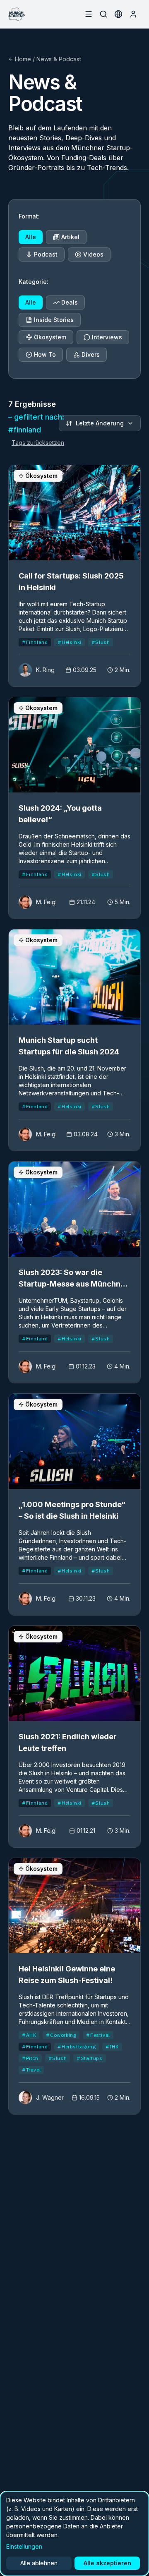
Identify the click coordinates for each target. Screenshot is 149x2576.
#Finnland (35, 642)
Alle (31, 237)
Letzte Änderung (100, 423)
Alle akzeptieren (107, 2563)
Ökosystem (50, 337)
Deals (70, 302)
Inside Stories (54, 320)
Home (23, 59)
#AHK (29, 2035)
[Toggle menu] (89, 14)
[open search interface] (103, 14)
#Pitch (30, 2058)
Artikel (70, 237)
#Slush (101, 642)
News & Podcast (59, 59)
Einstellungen (24, 2546)
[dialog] (74, 2534)
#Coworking (61, 2035)
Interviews (107, 337)
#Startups (89, 2058)
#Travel (31, 2070)
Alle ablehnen (39, 2563)
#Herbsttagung (77, 2047)
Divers (91, 354)
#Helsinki (69, 642)
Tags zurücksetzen (38, 443)
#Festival (98, 2035)
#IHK (112, 2047)
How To (45, 354)
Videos (93, 254)
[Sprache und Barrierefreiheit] (118, 14)
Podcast (46, 254)
